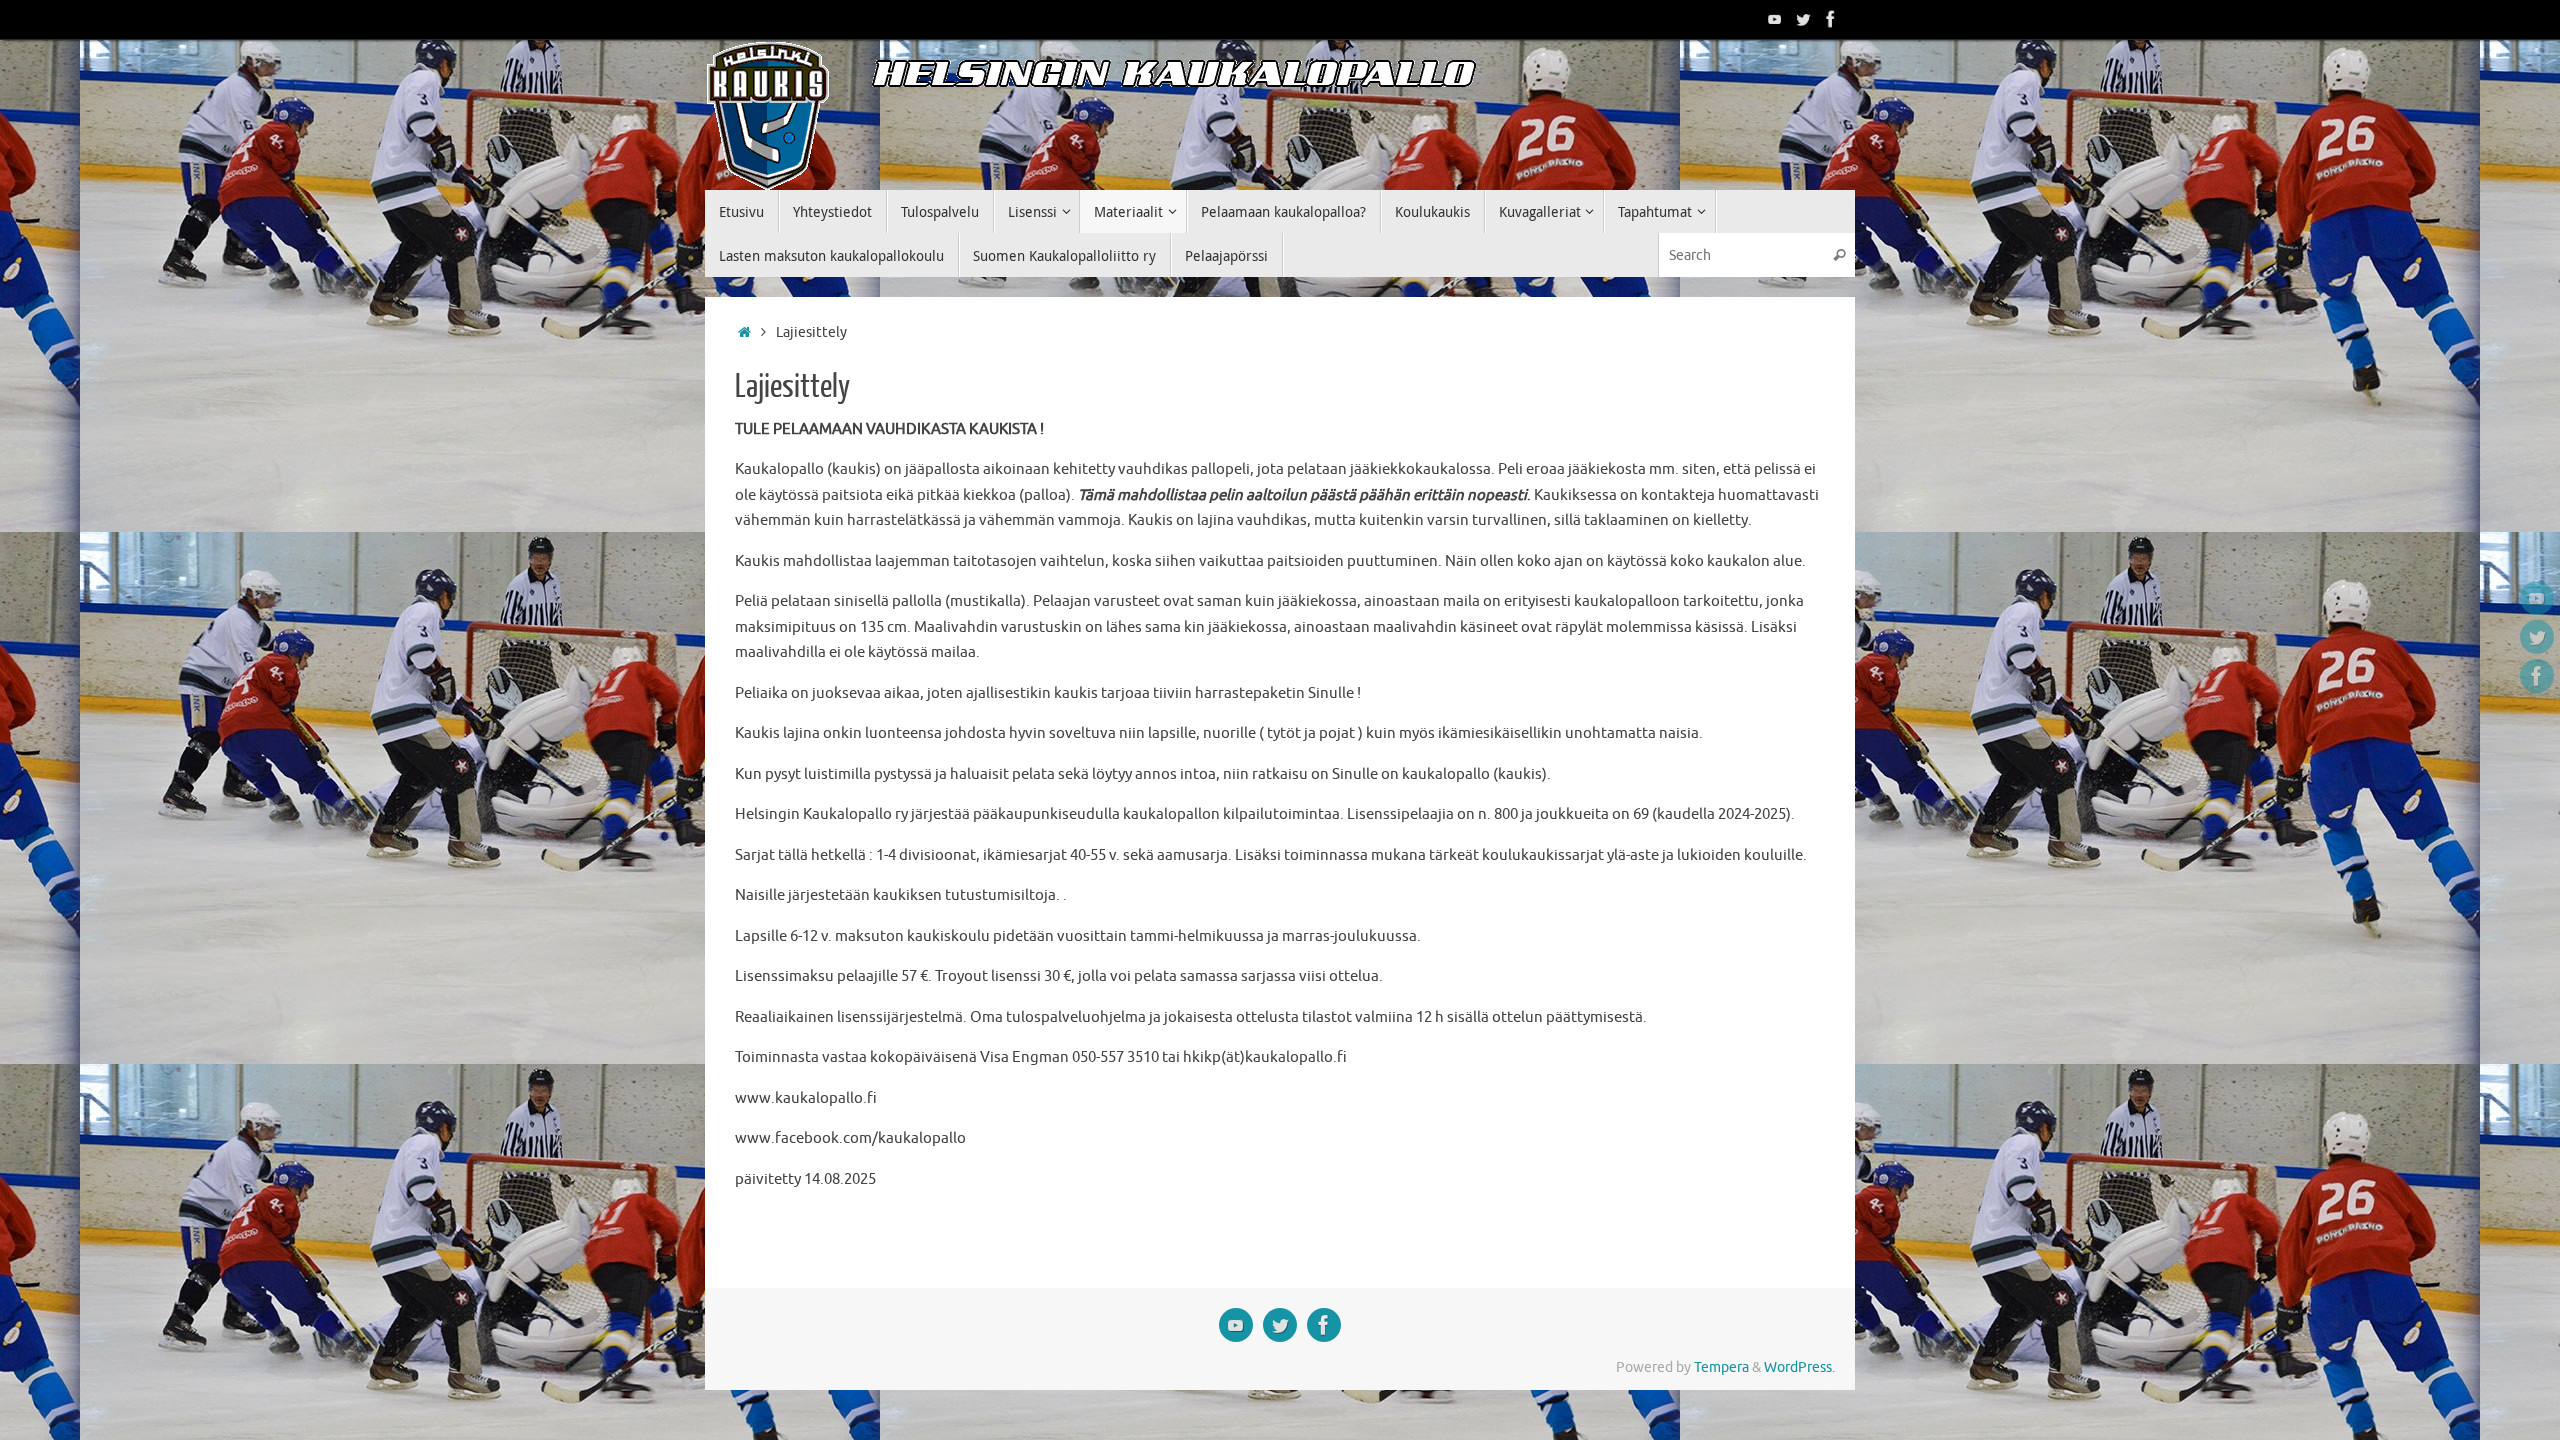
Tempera (1721, 1367)
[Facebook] (1831, 19)
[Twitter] (1803, 19)
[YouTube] (1775, 19)
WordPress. (1799, 1367)
